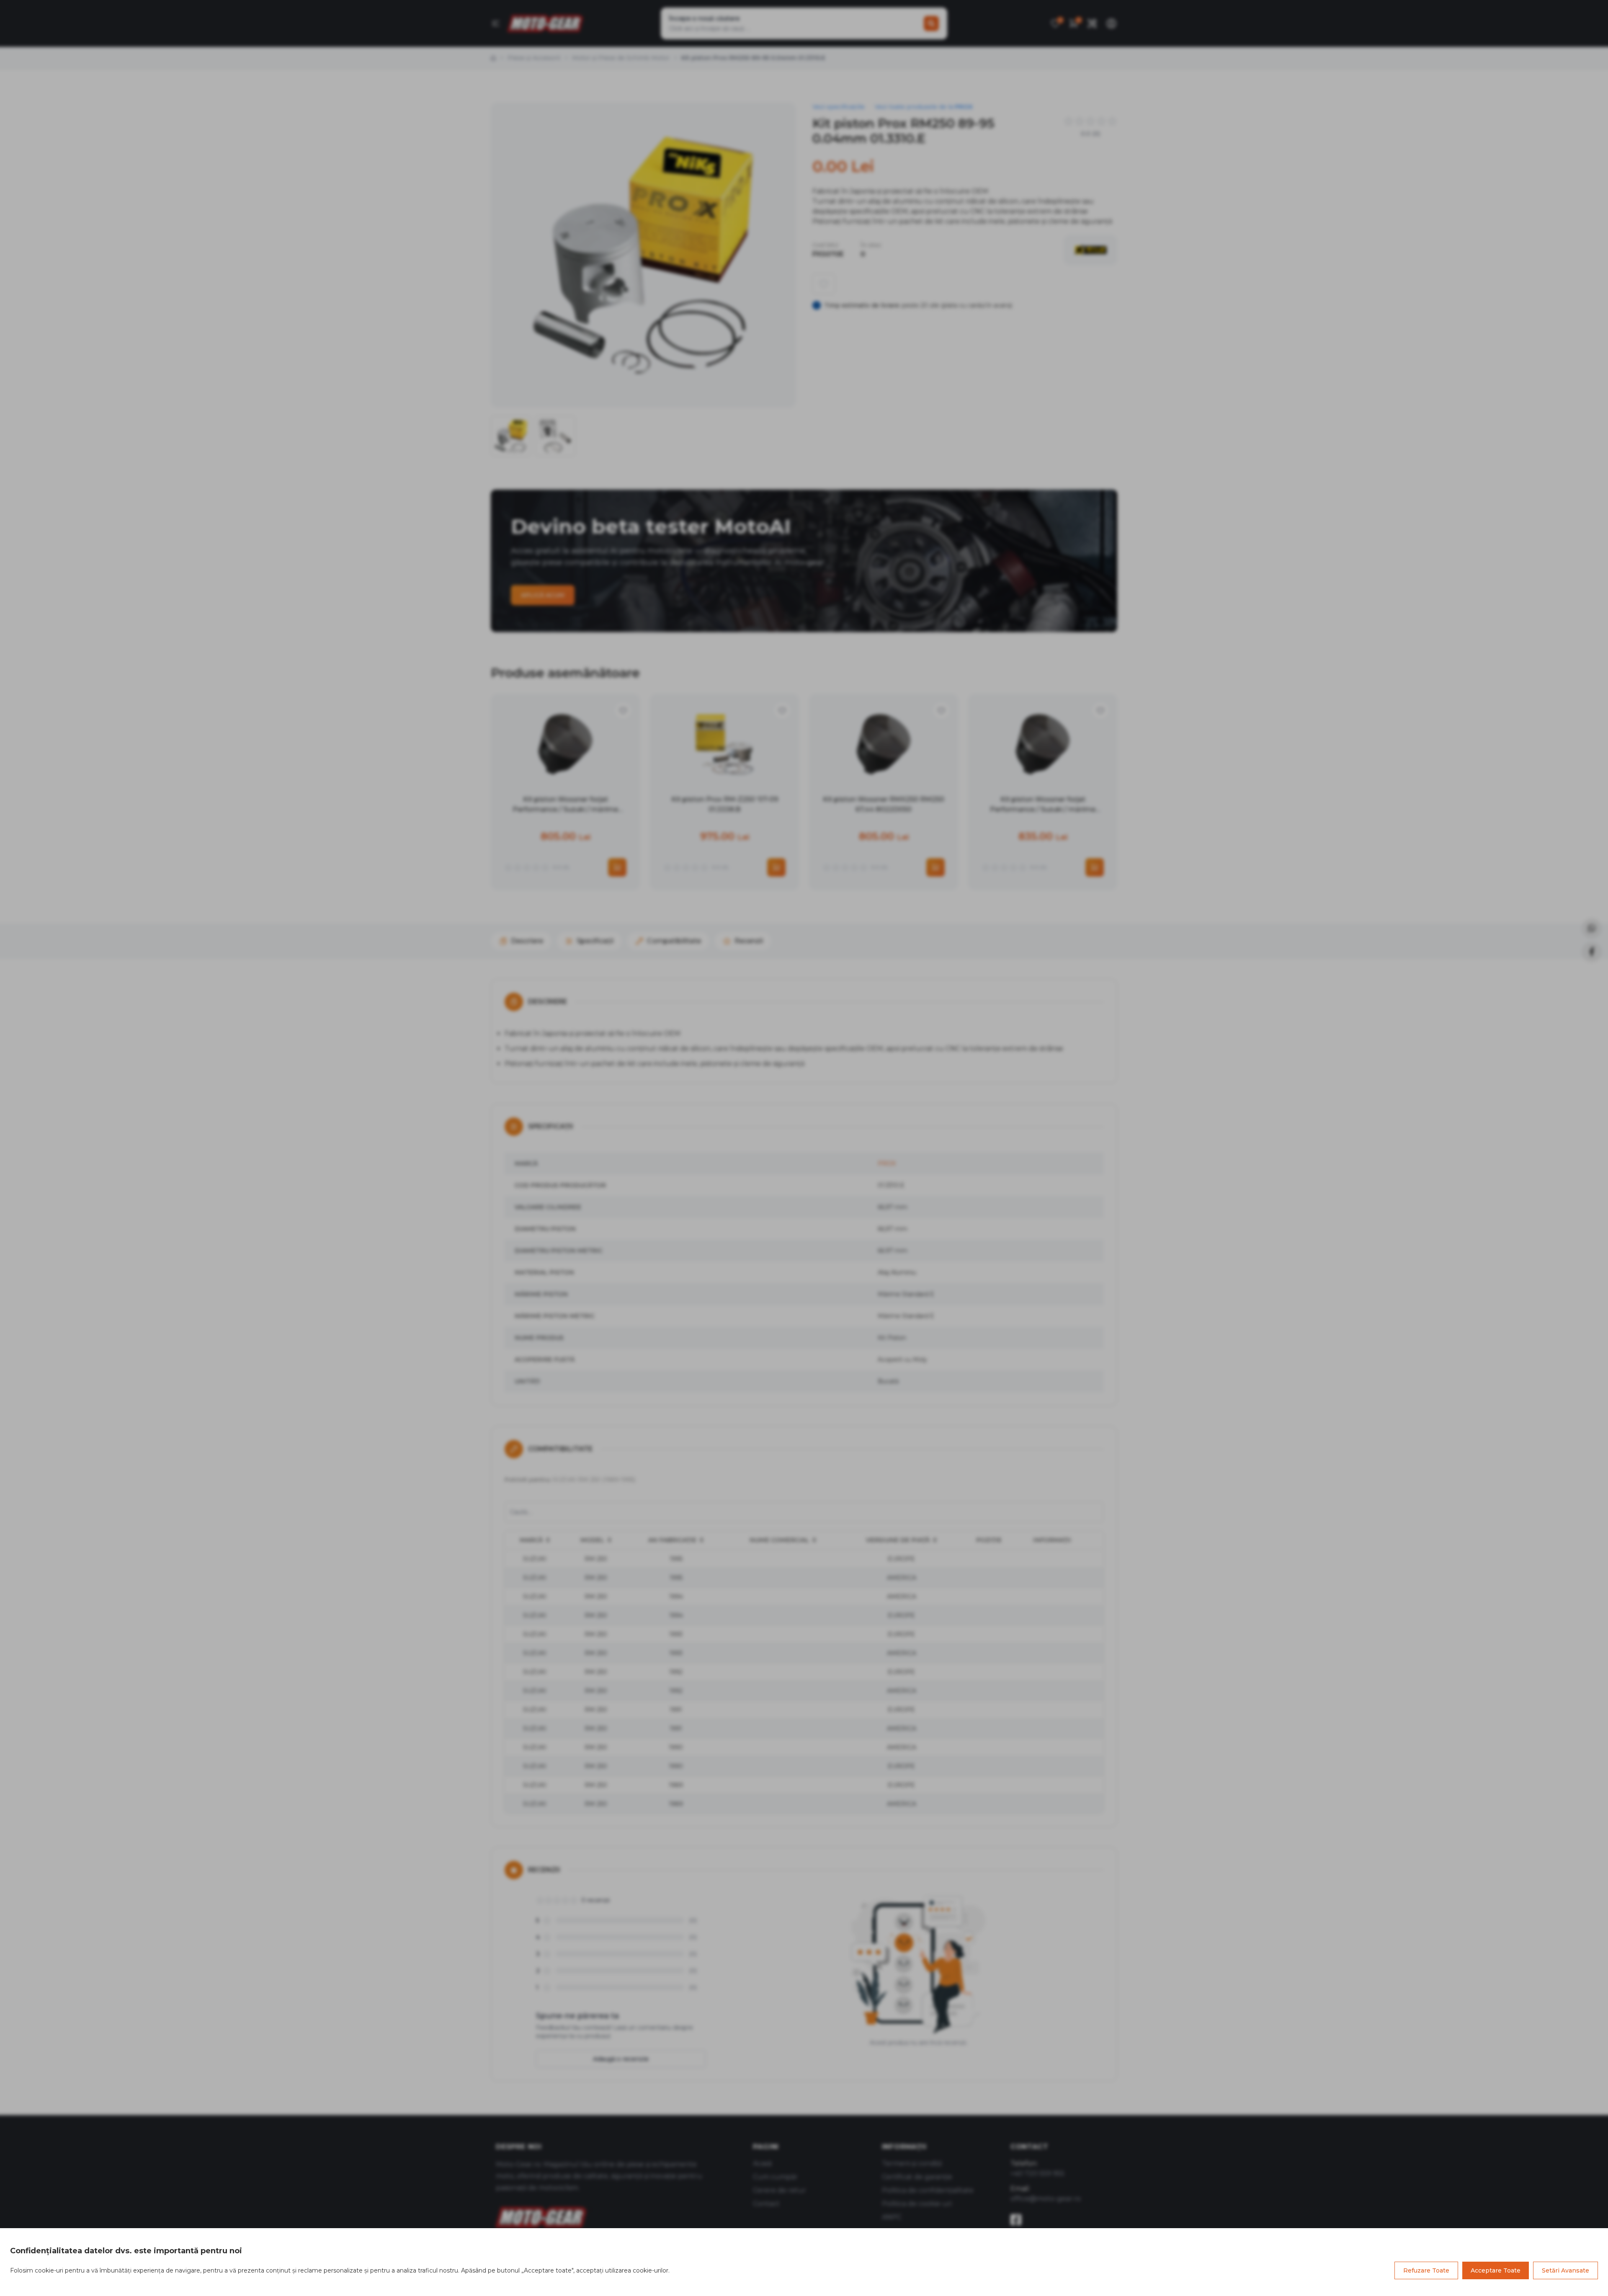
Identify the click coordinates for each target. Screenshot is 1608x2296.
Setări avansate (1565, 2270)
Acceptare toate (1496, 2270)
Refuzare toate (1426, 2270)
